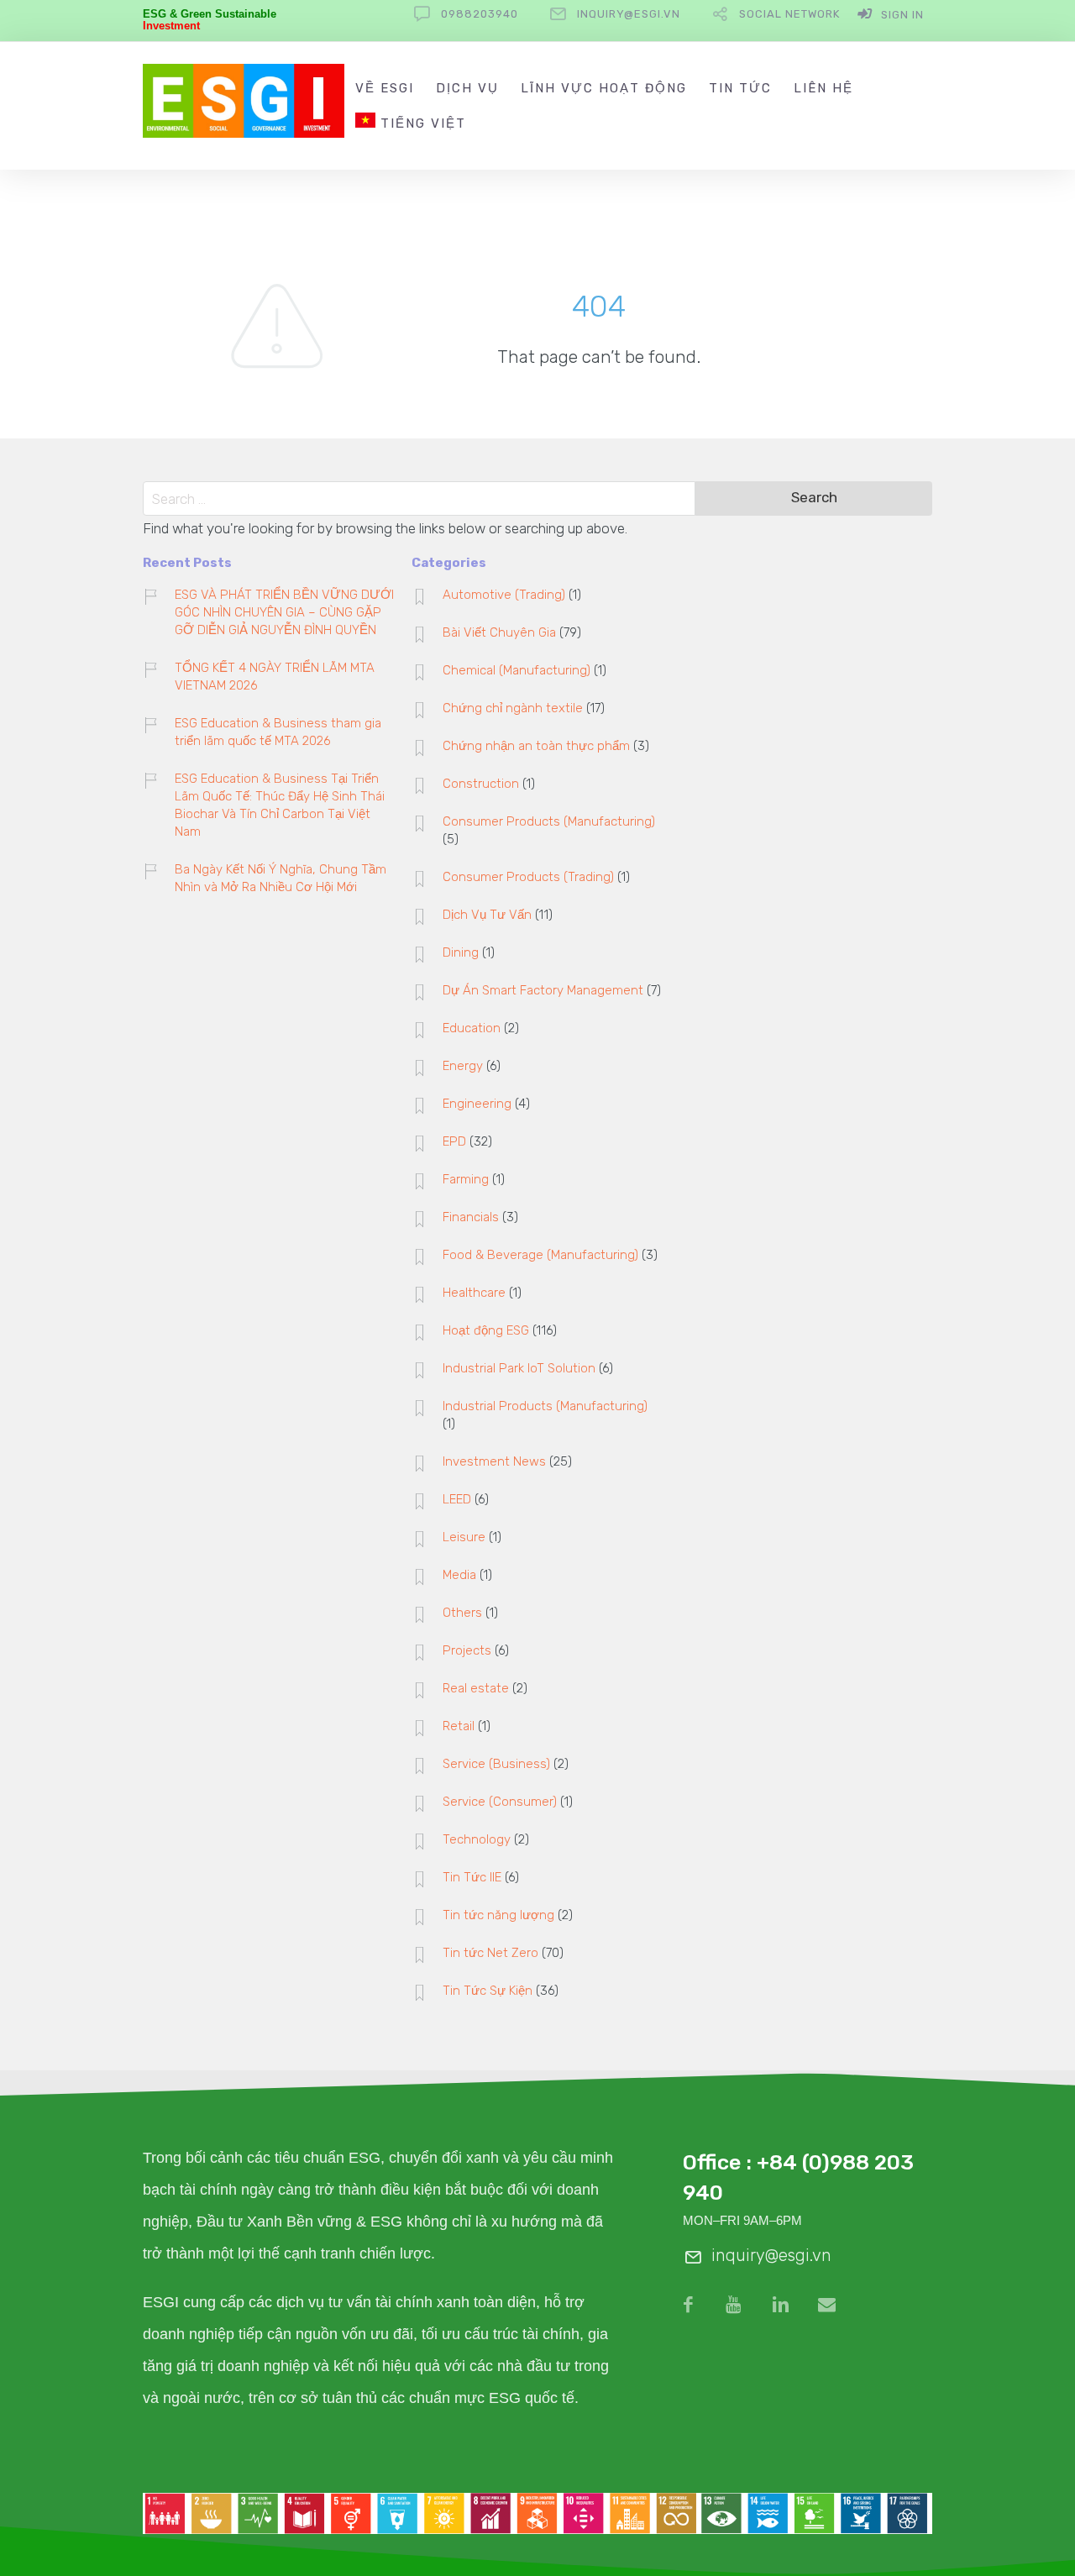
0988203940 (480, 14)
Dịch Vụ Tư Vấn (487, 915)
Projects (467, 1650)
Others (462, 1613)
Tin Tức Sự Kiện (488, 1991)
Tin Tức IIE (472, 1877)
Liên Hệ (823, 88)
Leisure (464, 1537)
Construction (481, 784)
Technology (477, 1839)
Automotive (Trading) (504, 595)
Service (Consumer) (500, 1802)
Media (459, 1575)
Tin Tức (740, 88)
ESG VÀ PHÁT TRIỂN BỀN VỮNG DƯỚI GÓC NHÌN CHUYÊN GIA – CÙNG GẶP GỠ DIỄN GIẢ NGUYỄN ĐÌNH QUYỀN (284, 612)
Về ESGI (385, 88)
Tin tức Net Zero (490, 1953)
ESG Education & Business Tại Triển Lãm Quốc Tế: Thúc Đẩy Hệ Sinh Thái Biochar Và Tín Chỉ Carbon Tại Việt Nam (280, 805)
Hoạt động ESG (486, 1330)
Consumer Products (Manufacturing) (549, 821)
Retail (459, 1726)
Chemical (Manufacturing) (517, 670)
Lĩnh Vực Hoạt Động (604, 88)
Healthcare (474, 1293)
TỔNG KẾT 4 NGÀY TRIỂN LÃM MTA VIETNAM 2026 (275, 677)
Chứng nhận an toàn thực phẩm (536, 746)
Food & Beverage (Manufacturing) (540, 1255)
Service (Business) (496, 1764)
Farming (466, 1179)
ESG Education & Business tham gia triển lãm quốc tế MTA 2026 (278, 732)
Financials (471, 1217)
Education (472, 1028)
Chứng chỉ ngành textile (513, 708)
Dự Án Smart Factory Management (543, 990)
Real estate (476, 1688)
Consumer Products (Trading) (528, 877)
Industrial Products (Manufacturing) (545, 1406)
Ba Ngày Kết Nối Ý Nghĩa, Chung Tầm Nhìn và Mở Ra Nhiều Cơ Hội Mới (281, 878)
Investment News (494, 1461)
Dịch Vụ (467, 88)
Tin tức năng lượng (498, 1915)
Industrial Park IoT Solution (519, 1368)
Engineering (477, 1104)
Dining (461, 952)
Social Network (789, 14)
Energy (463, 1066)
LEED (457, 1499)
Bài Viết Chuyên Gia (499, 632)
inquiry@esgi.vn (629, 14)
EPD (454, 1141)
